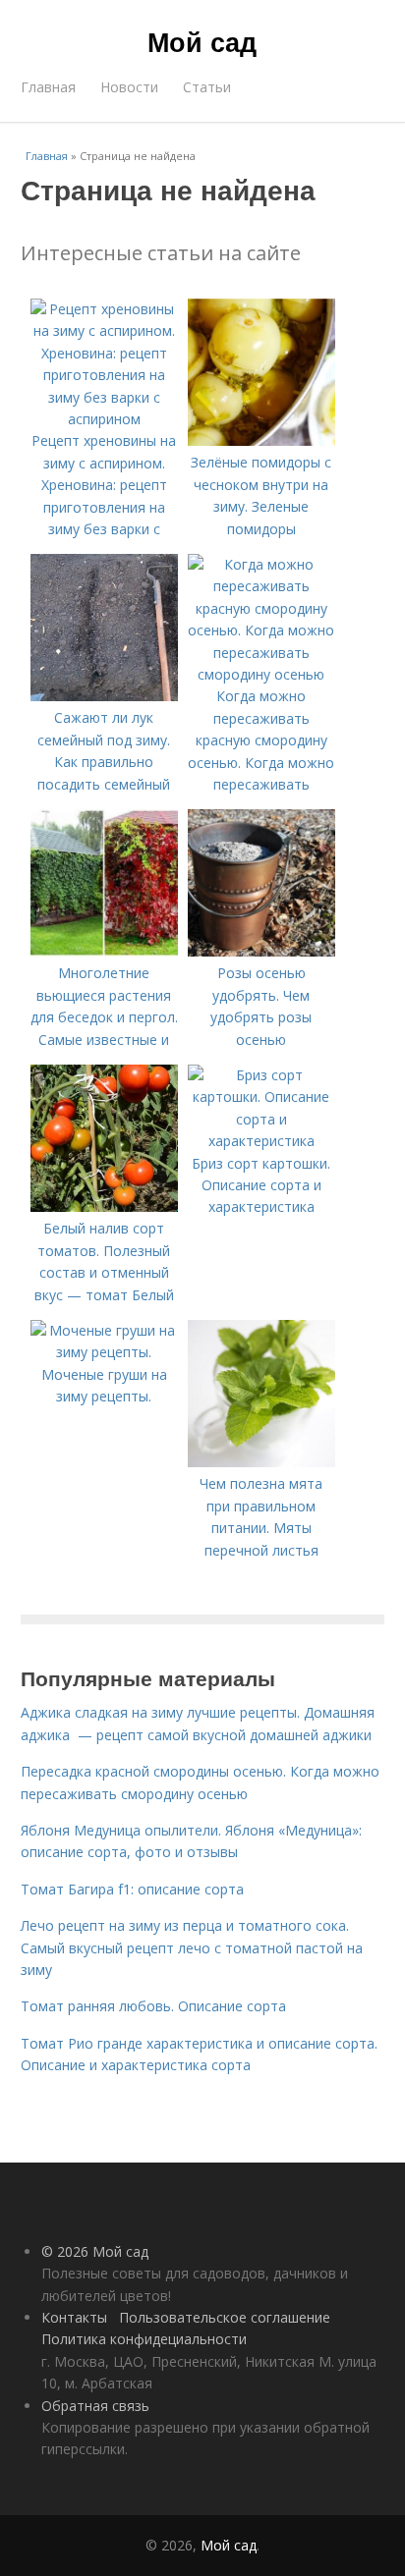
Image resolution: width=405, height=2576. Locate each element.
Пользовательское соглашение (225, 2317)
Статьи (207, 87)
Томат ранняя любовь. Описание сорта (153, 2006)
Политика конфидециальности (144, 2339)
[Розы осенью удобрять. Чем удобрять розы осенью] (261, 951)
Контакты (74, 2317)
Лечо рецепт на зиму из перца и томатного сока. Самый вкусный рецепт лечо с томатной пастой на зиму (192, 1947)
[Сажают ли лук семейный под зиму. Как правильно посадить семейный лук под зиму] (104, 696)
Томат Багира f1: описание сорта (132, 1889)
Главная (48, 87)
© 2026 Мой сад (95, 2251)
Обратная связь (95, 2406)
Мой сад (202, 41)
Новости (129, 87)
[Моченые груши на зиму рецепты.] (104, 1352)
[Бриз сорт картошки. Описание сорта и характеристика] (261, 1141)
